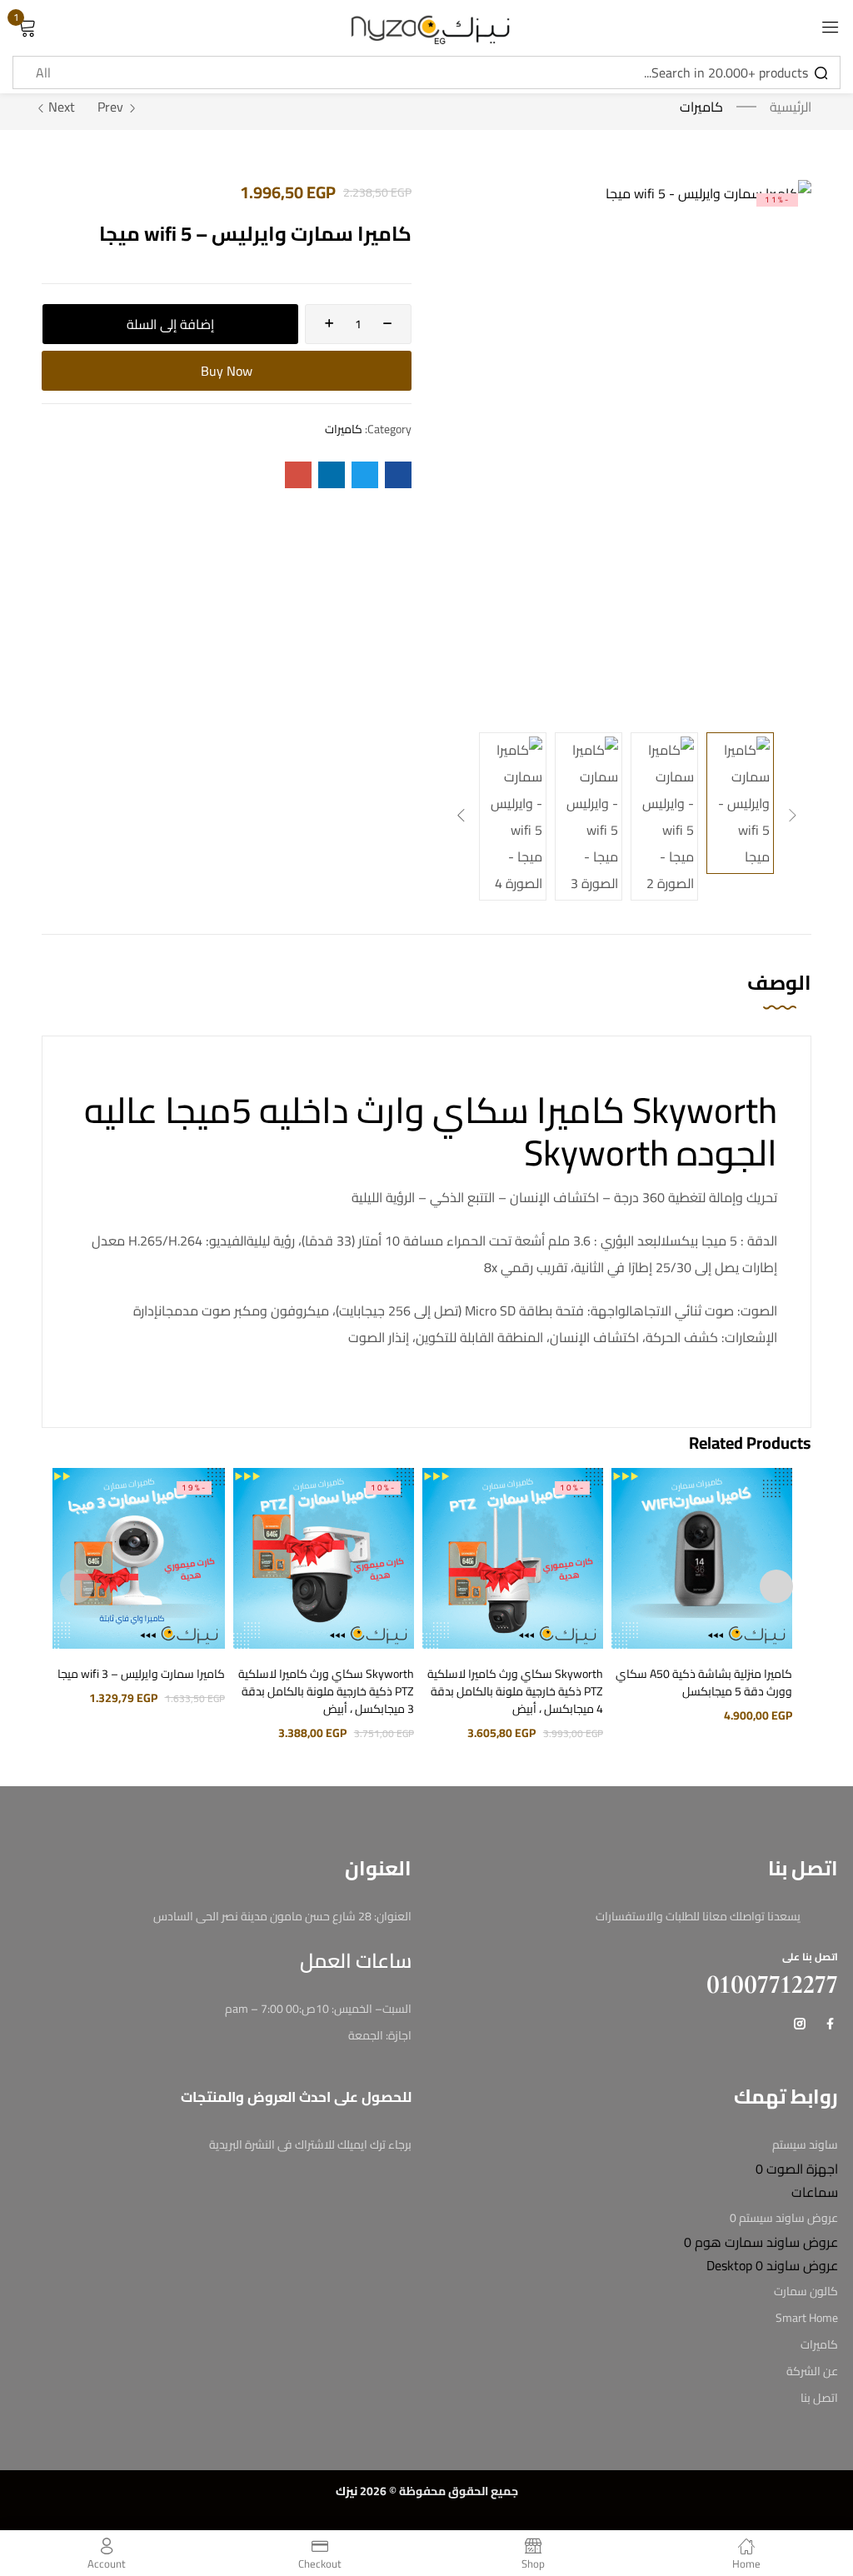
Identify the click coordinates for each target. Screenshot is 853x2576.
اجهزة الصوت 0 (797, 2169)
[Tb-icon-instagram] (800, 2024)
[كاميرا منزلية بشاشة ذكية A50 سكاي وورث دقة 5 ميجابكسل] (702, 1558)
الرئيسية (791, 107)
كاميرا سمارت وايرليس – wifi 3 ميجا (141, 1674)
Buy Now (227, 371)
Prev (110, 107)
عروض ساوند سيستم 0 (784, 2218)
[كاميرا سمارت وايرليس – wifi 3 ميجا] (134, 1558)
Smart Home (807, 2318)
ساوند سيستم (805, 2144)
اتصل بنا (819, 2398)
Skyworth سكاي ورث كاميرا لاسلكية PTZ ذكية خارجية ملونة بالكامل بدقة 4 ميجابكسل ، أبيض (515, 1691)
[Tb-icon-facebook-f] (832, 2024)
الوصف (779, 985)
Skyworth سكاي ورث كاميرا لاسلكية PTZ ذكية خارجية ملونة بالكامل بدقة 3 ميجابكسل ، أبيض (326, 1691)
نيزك (347, 2491)
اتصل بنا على (810, 1957)
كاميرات (701, 107)
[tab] (763, 1000)
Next (62, 107)
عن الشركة (812, 2371)
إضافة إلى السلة (170, 324)
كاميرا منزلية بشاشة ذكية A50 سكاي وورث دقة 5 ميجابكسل (704, 1682)
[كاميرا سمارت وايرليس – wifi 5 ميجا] (398, 475)
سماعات (815, 2192)
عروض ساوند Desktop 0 (772, 2265)
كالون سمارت (806, 2291)
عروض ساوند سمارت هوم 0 (761, 2242)
